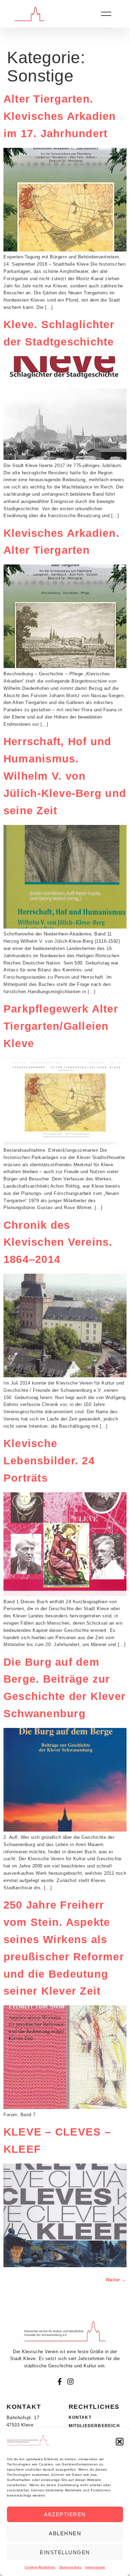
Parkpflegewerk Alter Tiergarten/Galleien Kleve (61, 1026)
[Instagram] (70, 2382)
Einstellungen (65, 2552)
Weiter (116, 2280)
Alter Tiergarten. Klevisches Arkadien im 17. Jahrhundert (60, 116)
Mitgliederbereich (94, 2426)
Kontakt (80, 2417)
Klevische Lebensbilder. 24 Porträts (49, 1461)
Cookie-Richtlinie (40, 2567)
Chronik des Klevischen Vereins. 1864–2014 (58, 1242)
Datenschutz (70, 2567)
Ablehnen (65, 2533)
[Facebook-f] (60, 2382)
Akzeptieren (65, 2514)
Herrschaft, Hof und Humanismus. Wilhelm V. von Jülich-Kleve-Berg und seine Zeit (65, 776)
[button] (120, 2442)
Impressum (95, 2567)
